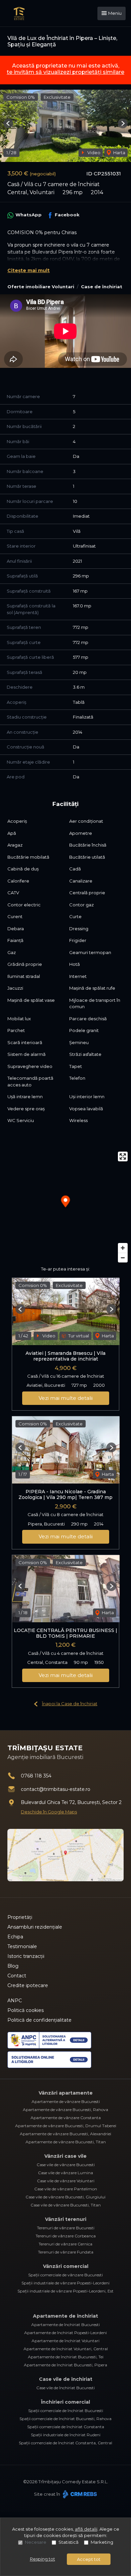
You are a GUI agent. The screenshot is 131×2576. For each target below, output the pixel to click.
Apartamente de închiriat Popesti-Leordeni (65, 2333)
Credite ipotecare (28, 1985)
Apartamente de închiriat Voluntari (65, 2341)
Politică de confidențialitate (39, 2020)
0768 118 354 (36, 1776)
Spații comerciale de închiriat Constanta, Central (65, 2443)
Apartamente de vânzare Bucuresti (66, 2101)
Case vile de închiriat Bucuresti (65, 2388)
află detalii (86, 2529)
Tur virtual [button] (78, 1336)
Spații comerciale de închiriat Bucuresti (66, 2411)
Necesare (36, 2542)
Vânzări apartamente (66, 2093)
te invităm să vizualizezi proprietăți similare (65, 72)
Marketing (102, 2542)
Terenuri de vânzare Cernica (65, 2244)
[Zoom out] (123, 1258)
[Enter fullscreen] (123, 1156)
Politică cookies (26, 2010)
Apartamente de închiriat (65, 2316)
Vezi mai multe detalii (66, 1398)
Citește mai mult (29, 270)
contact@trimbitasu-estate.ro (56, 1789)
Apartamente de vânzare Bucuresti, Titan (66, 2142)
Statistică (69, 2542)
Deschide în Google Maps (49, 1812)
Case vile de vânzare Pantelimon (66, 2189)
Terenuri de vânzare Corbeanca (66, 2236)
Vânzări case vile (65, 2156)
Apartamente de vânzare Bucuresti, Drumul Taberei (66, 2126)
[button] (8, 123)
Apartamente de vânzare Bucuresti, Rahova (65, 2110)
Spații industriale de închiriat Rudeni (66, 2435)
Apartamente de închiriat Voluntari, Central (66, 2349)
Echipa (15, 1937)
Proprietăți (20, 1917)
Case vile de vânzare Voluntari (66, 2181)
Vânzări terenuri (66, 2219)
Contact (17, 1976)
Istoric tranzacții (26, 1956)
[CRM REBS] (79, 2494)
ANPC (15, 2001)
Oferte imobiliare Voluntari (41, 287)
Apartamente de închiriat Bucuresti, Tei (66, 2357)
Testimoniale (22, 1946)
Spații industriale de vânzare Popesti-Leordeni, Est (65, 2291)
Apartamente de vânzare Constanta (66, 2118)
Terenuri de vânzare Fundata (66, 2252)
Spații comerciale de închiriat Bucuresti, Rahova (65, 2419)
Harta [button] (119, 153)
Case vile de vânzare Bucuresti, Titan (66, 2205)
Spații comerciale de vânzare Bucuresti (65, 2275)
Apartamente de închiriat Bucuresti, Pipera (65, 2365)
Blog (13, 1966)
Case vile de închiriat (66, 2379)
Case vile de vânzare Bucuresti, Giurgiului (65, 2197)
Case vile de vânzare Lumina (65, 2173)
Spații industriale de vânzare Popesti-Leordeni (65, 2283)
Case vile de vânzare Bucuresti (66, 2165)
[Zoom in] (123, 1248)
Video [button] (93, 153)
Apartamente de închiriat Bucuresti (65, 2325)
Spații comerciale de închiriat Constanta (66, 2427)
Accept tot (89, 2559)
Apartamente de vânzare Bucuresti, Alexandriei (65, 2134)
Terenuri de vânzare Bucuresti (66, 2228)
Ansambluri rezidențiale (35, 1927)
